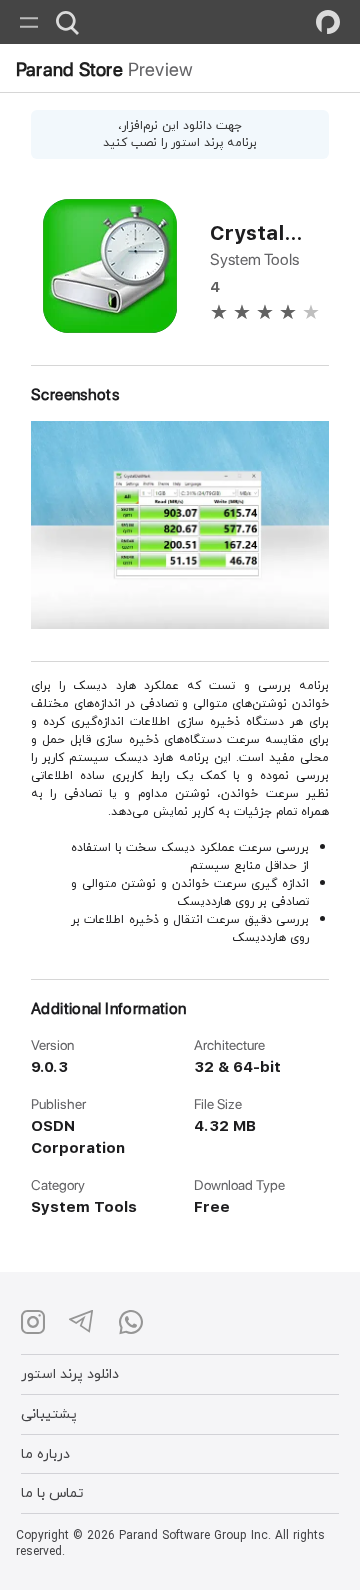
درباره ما (45, 1453)
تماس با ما (52, 1492)
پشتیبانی (49, 1413)
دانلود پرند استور (70, 1373)
